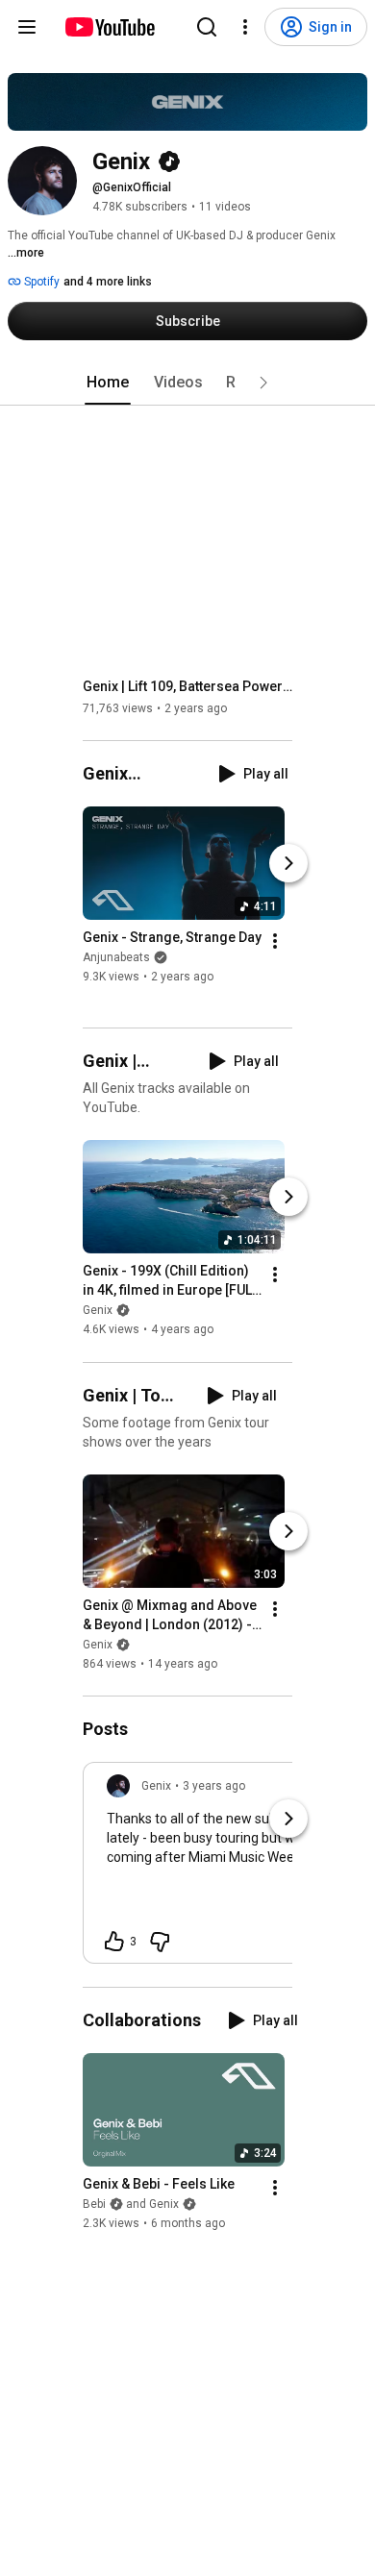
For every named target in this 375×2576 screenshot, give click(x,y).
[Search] (207, 27)
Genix (98, 1311)
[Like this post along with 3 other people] (114, 1942)
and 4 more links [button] (108, 282)
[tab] (108, 383)
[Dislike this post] (160, 1942)
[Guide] (27, 27)
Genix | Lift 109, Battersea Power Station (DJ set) (188, 686)
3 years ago (214, 1786)
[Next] (288, 863)
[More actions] (275, 941)
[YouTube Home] (109, 27)
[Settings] (245, 27)
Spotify (40, 282)
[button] (263, 383)
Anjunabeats (116, 957)
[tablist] (187, 383)
